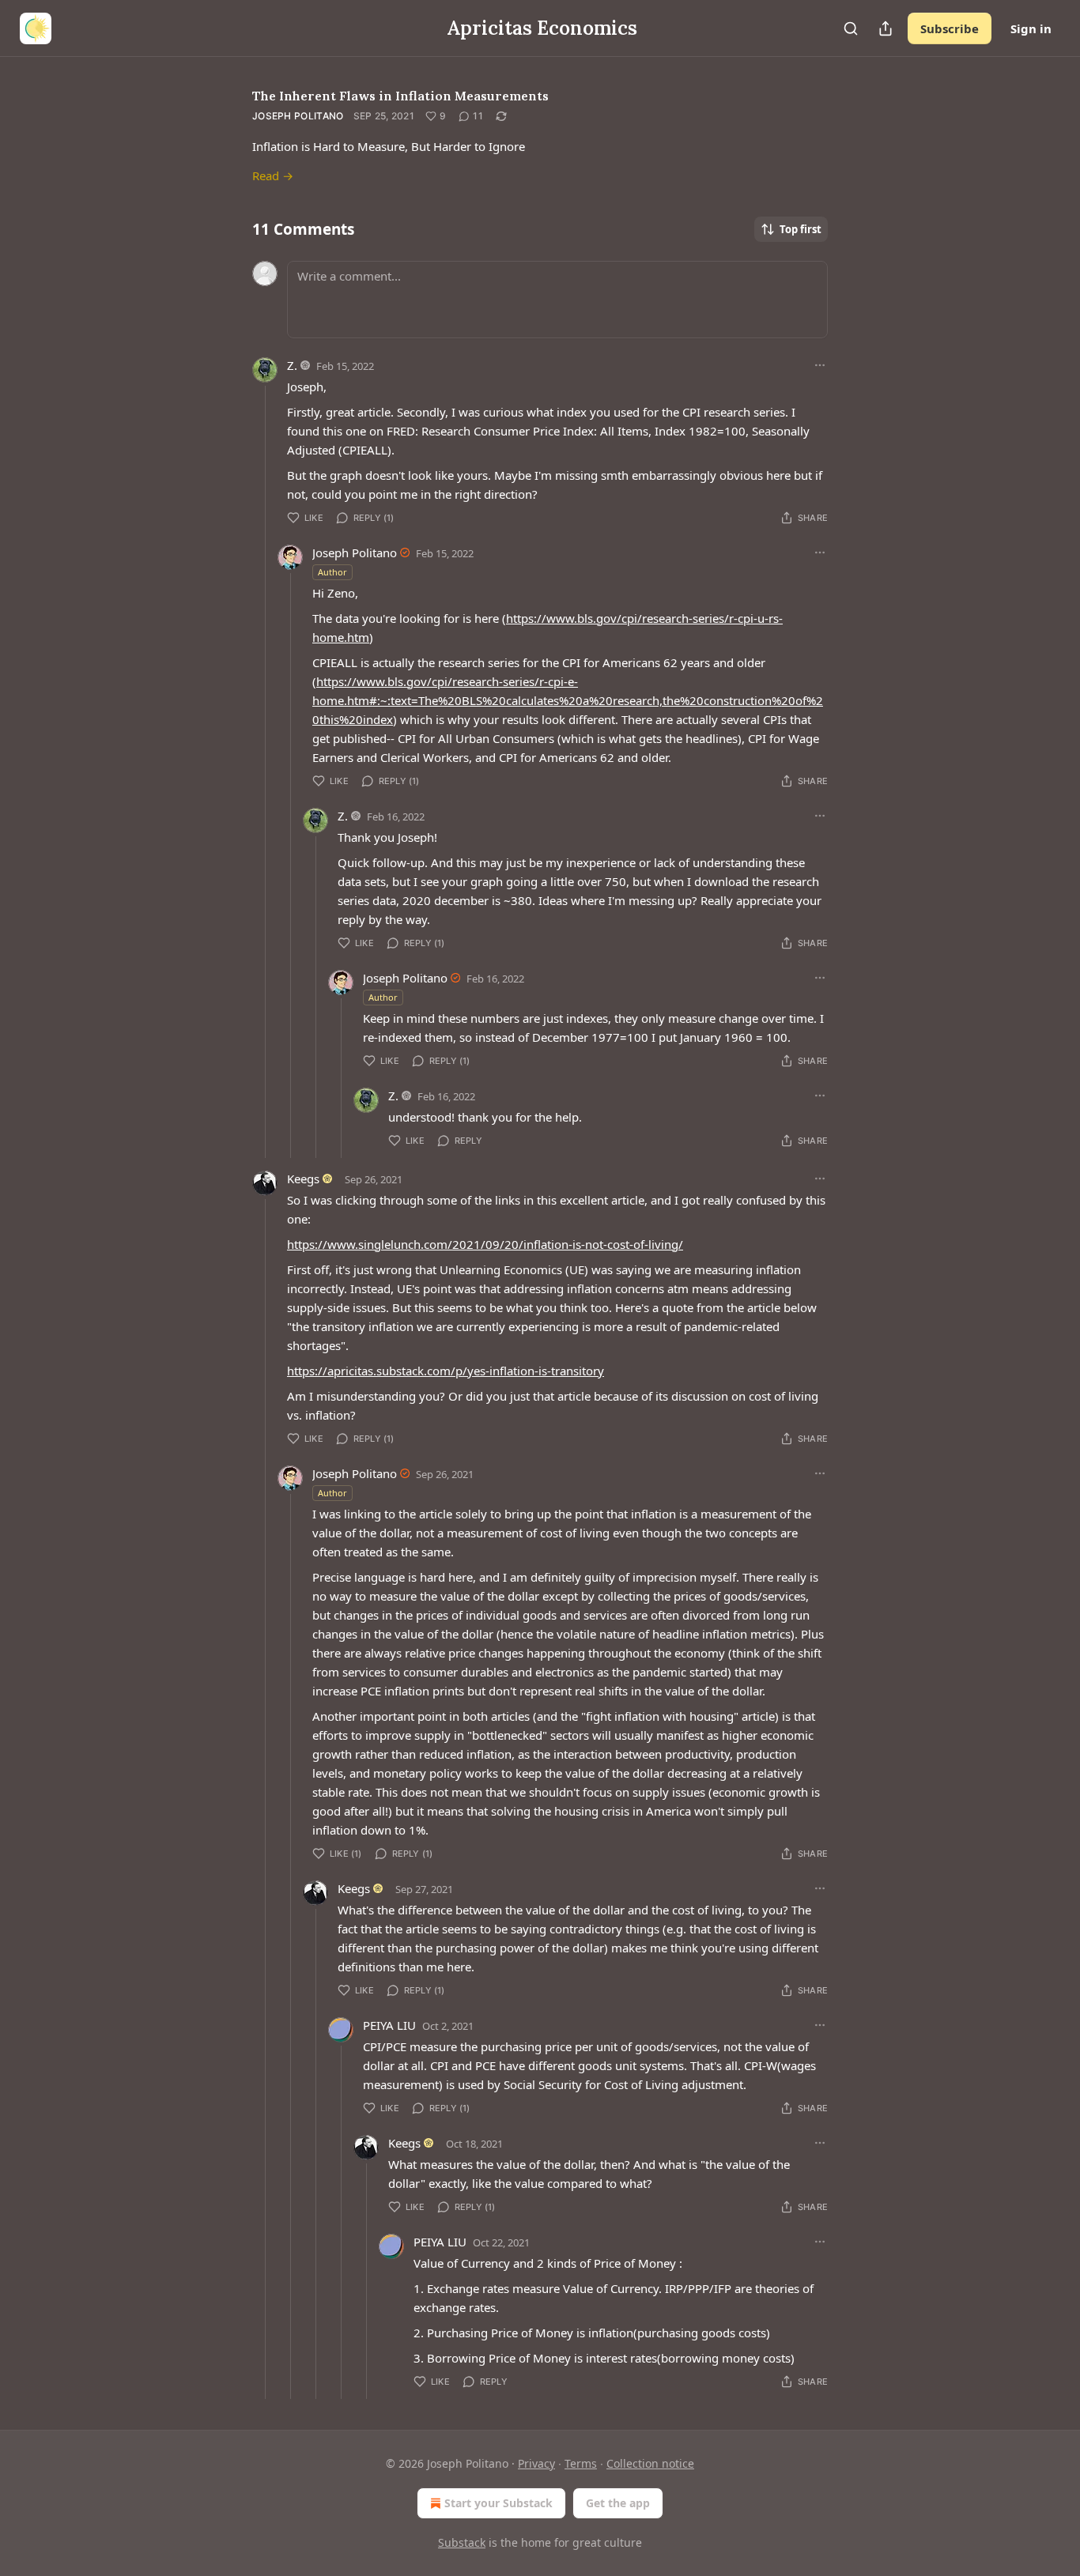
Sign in (1031, 28)
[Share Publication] (886, 28)
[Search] (851, 28)
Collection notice (650, 2463)
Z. (292, 365)
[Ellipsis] (820, 365)
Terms (581, 2463)
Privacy (536, 2463)
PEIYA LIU (389, 2025)
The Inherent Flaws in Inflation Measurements (400, 96)
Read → (273, 175)
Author (332, 572)
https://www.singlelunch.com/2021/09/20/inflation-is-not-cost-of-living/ (485, 1244)
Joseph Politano (298, 116)
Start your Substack (498, 2503)
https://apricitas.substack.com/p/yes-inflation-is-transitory (446, 1371)
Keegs (303, 1179)
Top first (801, 229)
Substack (462, 2542)
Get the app (618, 2503)
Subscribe (950, 28)
